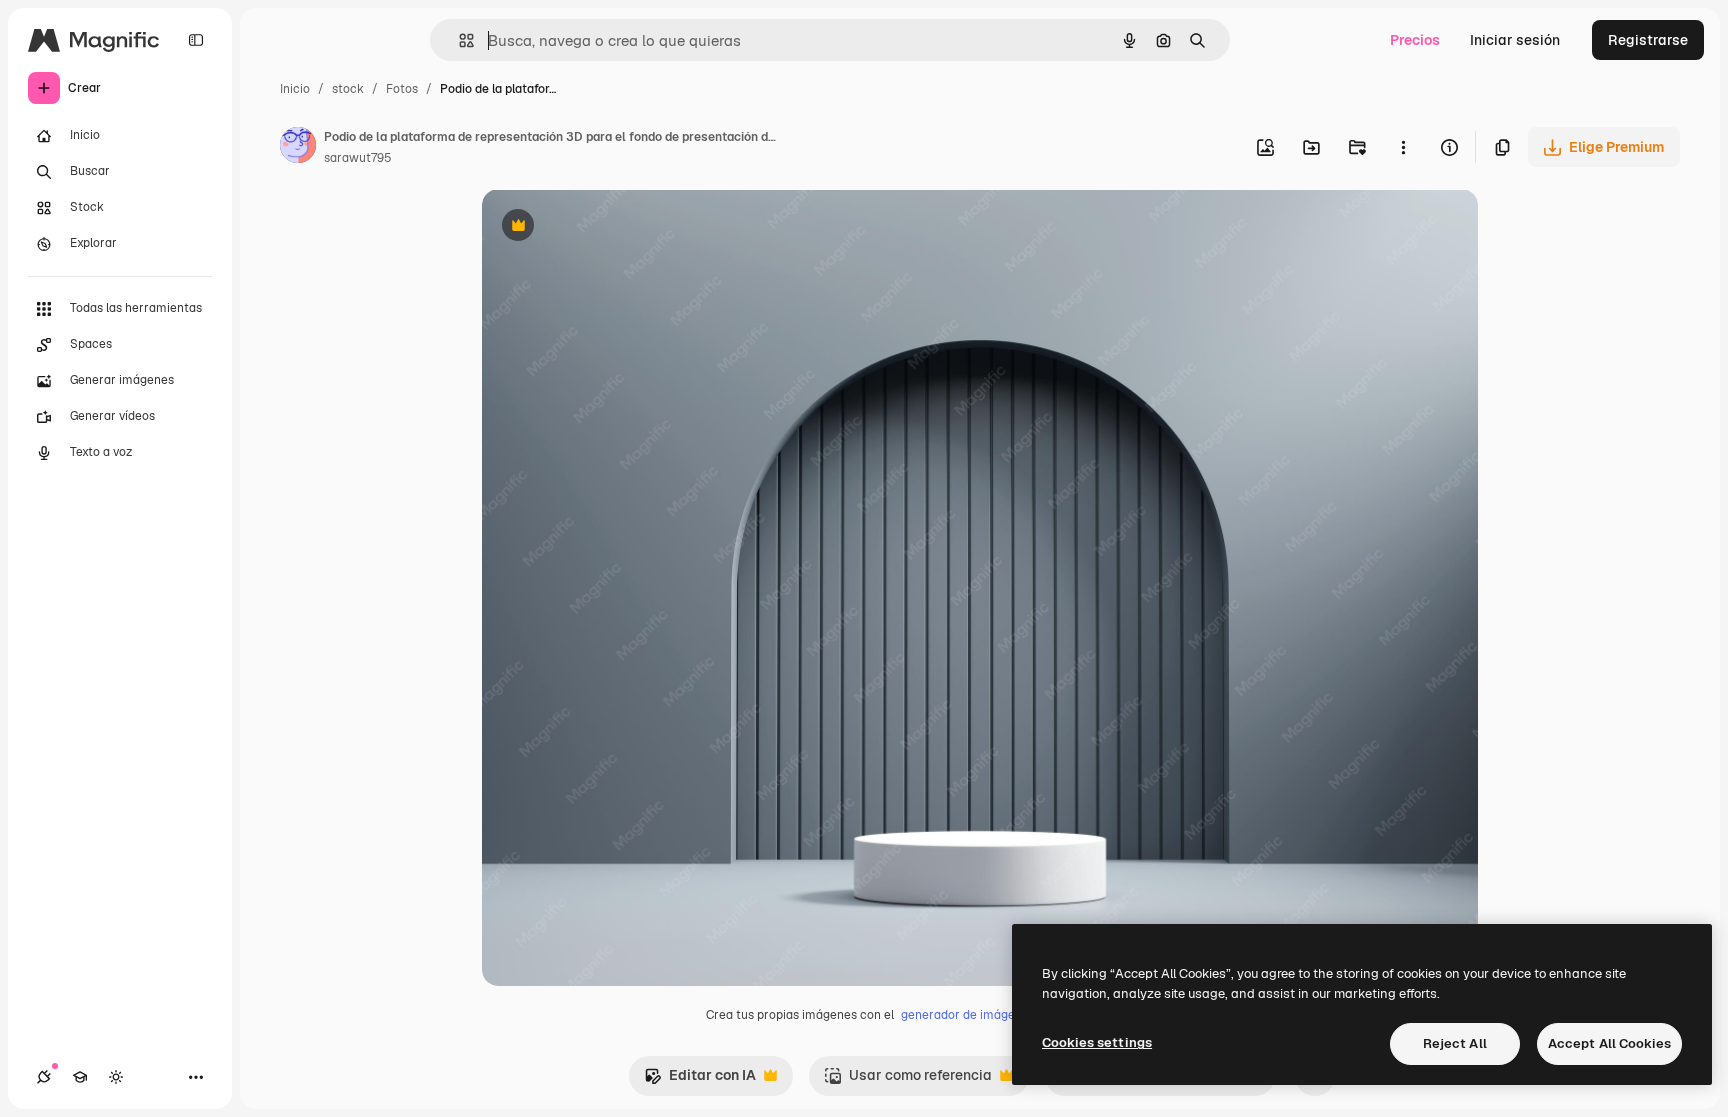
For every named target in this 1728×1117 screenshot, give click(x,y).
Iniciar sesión (1515, 40)
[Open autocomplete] (458, 40)
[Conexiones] (44, 1077)
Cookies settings (1097, 1042)
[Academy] (80, 1077)
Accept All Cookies (1609, 1043)
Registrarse (1648, 40)
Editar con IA (700, 1080)
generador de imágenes (968, 1015)
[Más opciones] (1403, 147)
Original (610, 227)
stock (348, 89)
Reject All (1455, 1043)
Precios (1415, 40)
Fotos (402, 89)
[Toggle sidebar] (196, 40)
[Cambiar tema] (116, 1077)
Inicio (295, 89)
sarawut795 (358, 158)
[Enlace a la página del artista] (298, 148)
